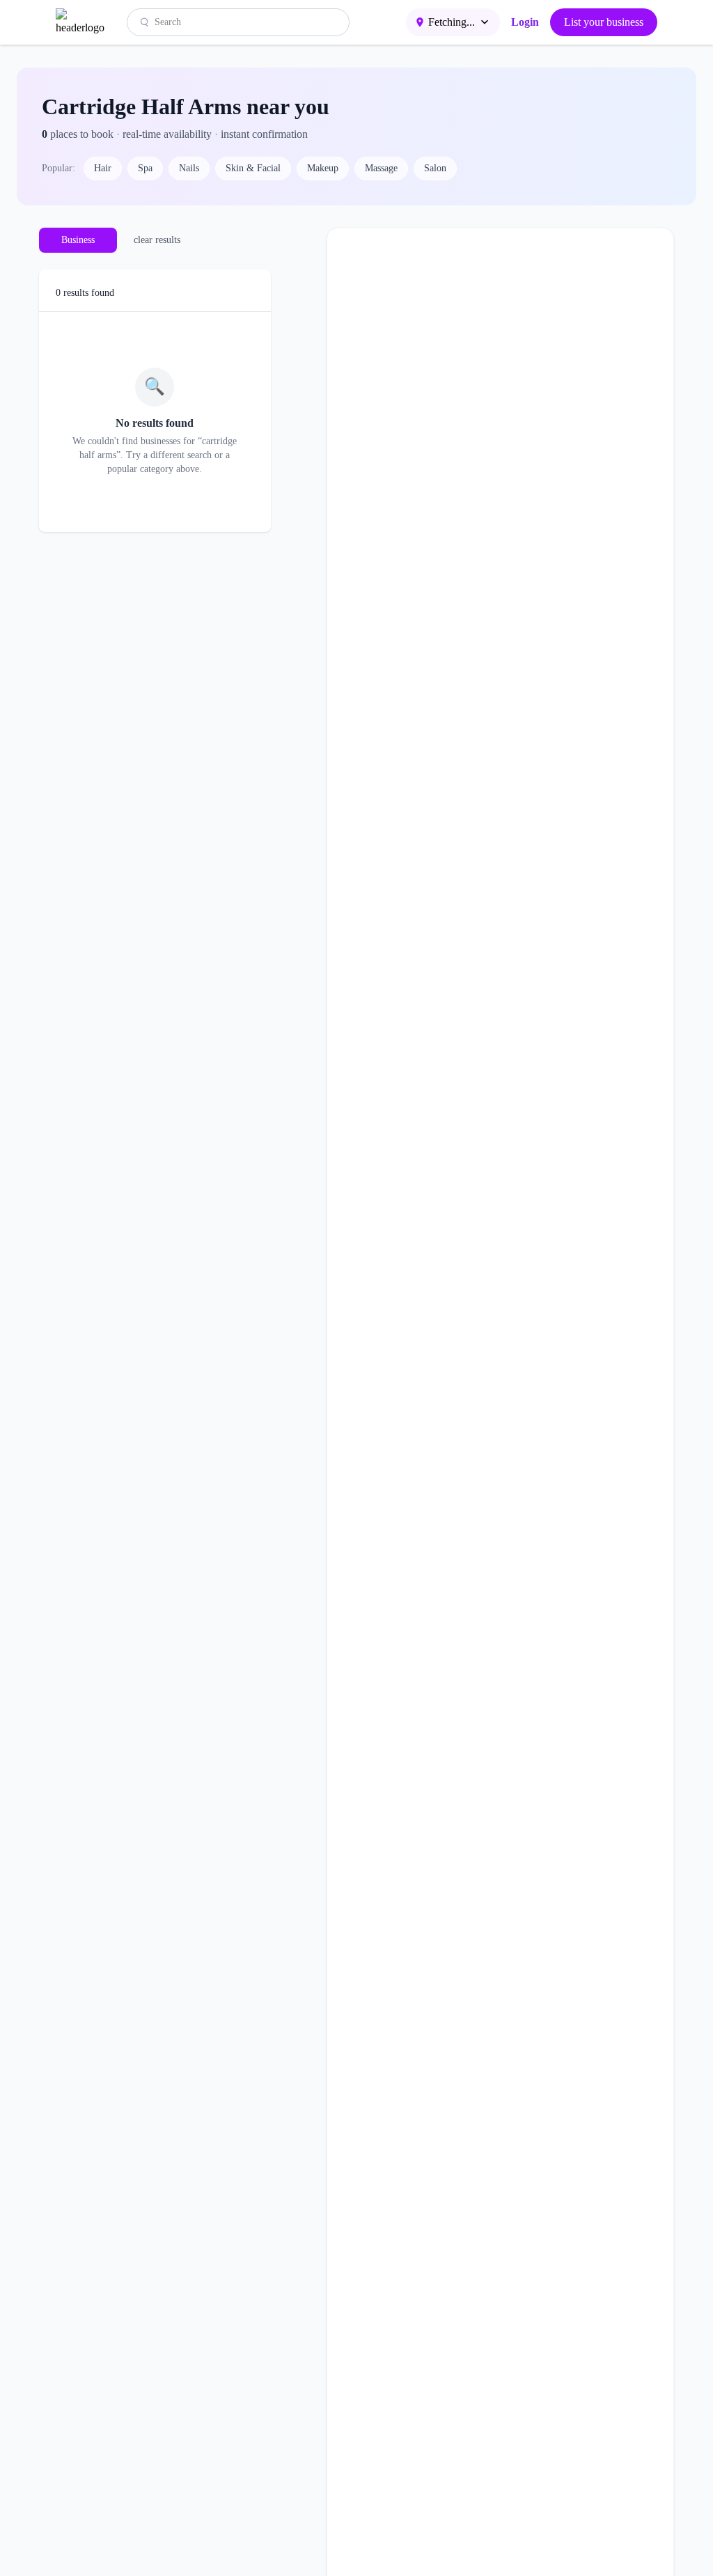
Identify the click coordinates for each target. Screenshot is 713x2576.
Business (78, 240)
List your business (604, 22)
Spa (145, 168)
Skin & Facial (253, 168)
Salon (435, 168)
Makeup (323, 168)
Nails (189, 168)
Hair (103, 168)
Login (525, 22)
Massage (381, 168)
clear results (157, 240)
